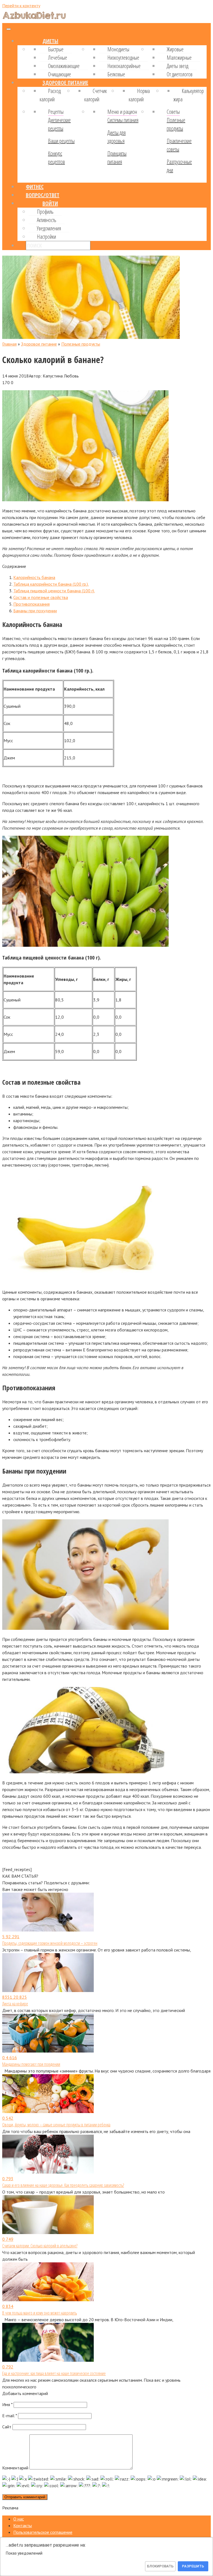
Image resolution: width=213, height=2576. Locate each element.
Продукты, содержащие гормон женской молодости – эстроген (50, 1943)
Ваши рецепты (61, 141)
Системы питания (123, 120)
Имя (7, 2404)
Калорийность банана (34, 577)
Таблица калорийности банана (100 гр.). (51, 584)
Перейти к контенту (21, 6)
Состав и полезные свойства (41, 597)
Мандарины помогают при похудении (31, 2064)
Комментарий (15, 2468)
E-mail (10, 2416)
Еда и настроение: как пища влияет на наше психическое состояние (54, 2373)
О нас (19, 2519)
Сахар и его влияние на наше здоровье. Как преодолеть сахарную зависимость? (63, 2185)
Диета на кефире (15, 2004)
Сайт (7, 2427)
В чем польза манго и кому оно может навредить (40, 2313)
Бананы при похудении (35, 611)
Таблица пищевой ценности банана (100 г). (54, 591)
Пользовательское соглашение (43, 2532)
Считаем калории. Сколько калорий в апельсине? (40, 2246)
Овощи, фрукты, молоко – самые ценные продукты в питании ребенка (56, 2125)
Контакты (23, 2525)
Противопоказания (31, 604)
